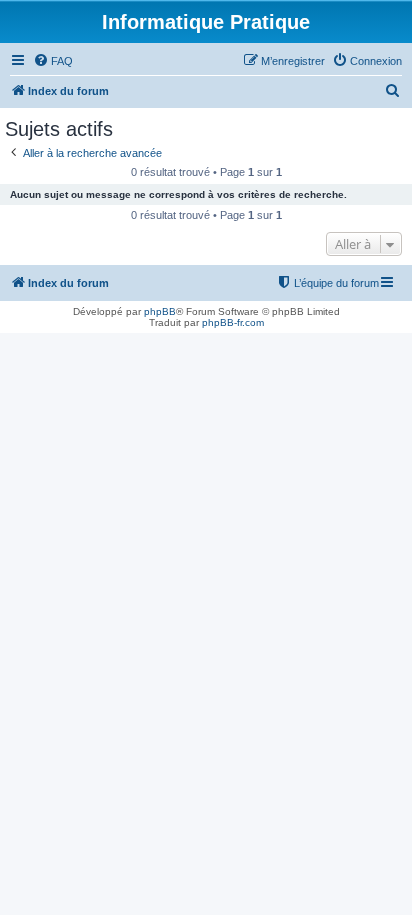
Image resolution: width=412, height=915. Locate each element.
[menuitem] (53, 61)
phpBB (160, 311)
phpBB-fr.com (233, 322)
